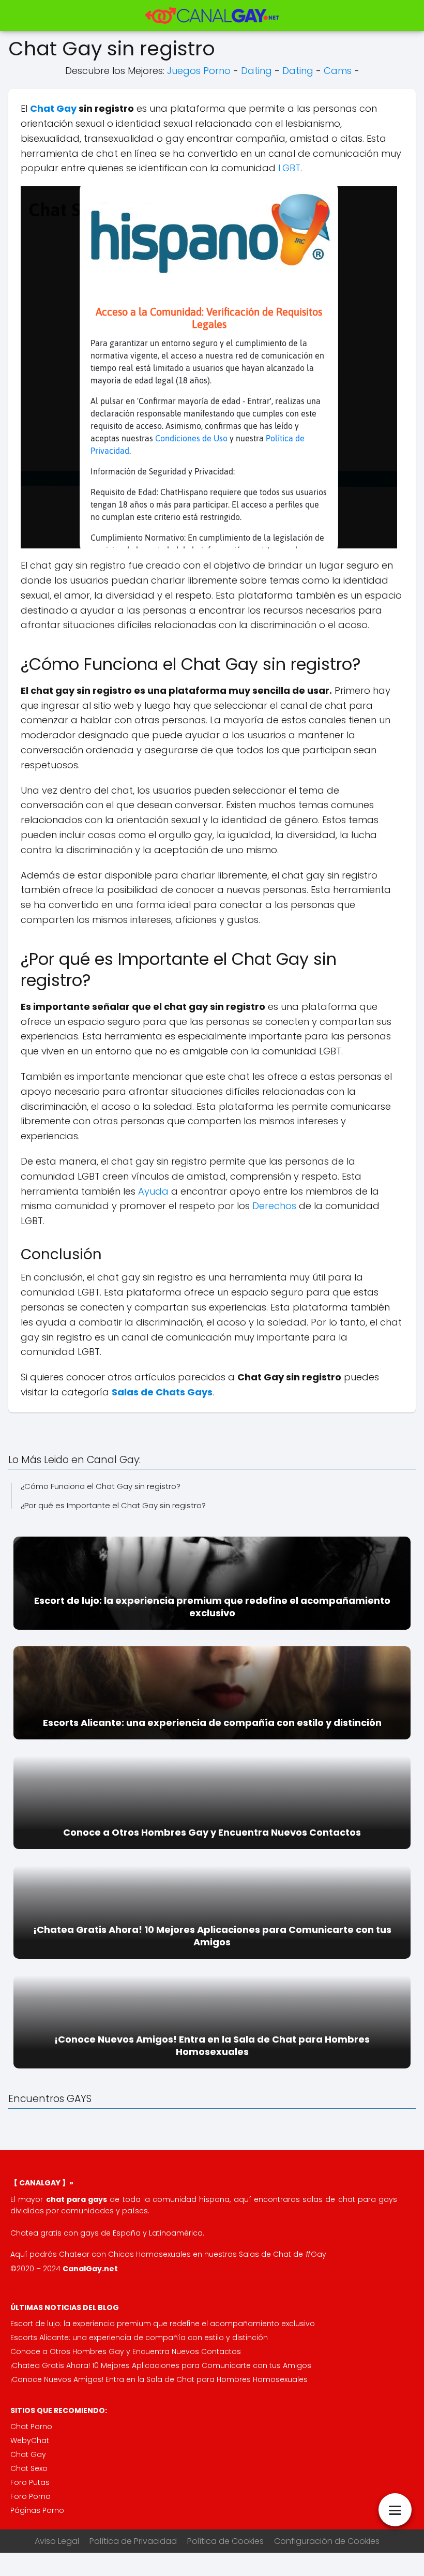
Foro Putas (30, 2482)
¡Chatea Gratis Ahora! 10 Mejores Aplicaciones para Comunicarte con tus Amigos (161, 2365)
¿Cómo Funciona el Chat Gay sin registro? (101, 1486)
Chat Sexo (29, 2468)
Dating (256, 71)
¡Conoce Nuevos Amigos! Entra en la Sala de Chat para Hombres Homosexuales (159, 2379)
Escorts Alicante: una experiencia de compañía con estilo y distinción (139, 2337)
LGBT (289, 168)
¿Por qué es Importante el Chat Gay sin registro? (113, 1505)
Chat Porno (31, 2426)
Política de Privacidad (133, 2541)
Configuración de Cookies (327, 2541)
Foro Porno (31, 2496)
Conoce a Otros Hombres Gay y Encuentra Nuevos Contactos (126, 2351)
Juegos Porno (199, 71)
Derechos (274, 1206)
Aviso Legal (57, 2541)
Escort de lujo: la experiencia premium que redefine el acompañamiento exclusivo (163, 2324)
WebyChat (30, 2440)
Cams (338, 71)
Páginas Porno (37, 2510)
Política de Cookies (225, 2541)
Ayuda (153, 1191)
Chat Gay (53, 108)
